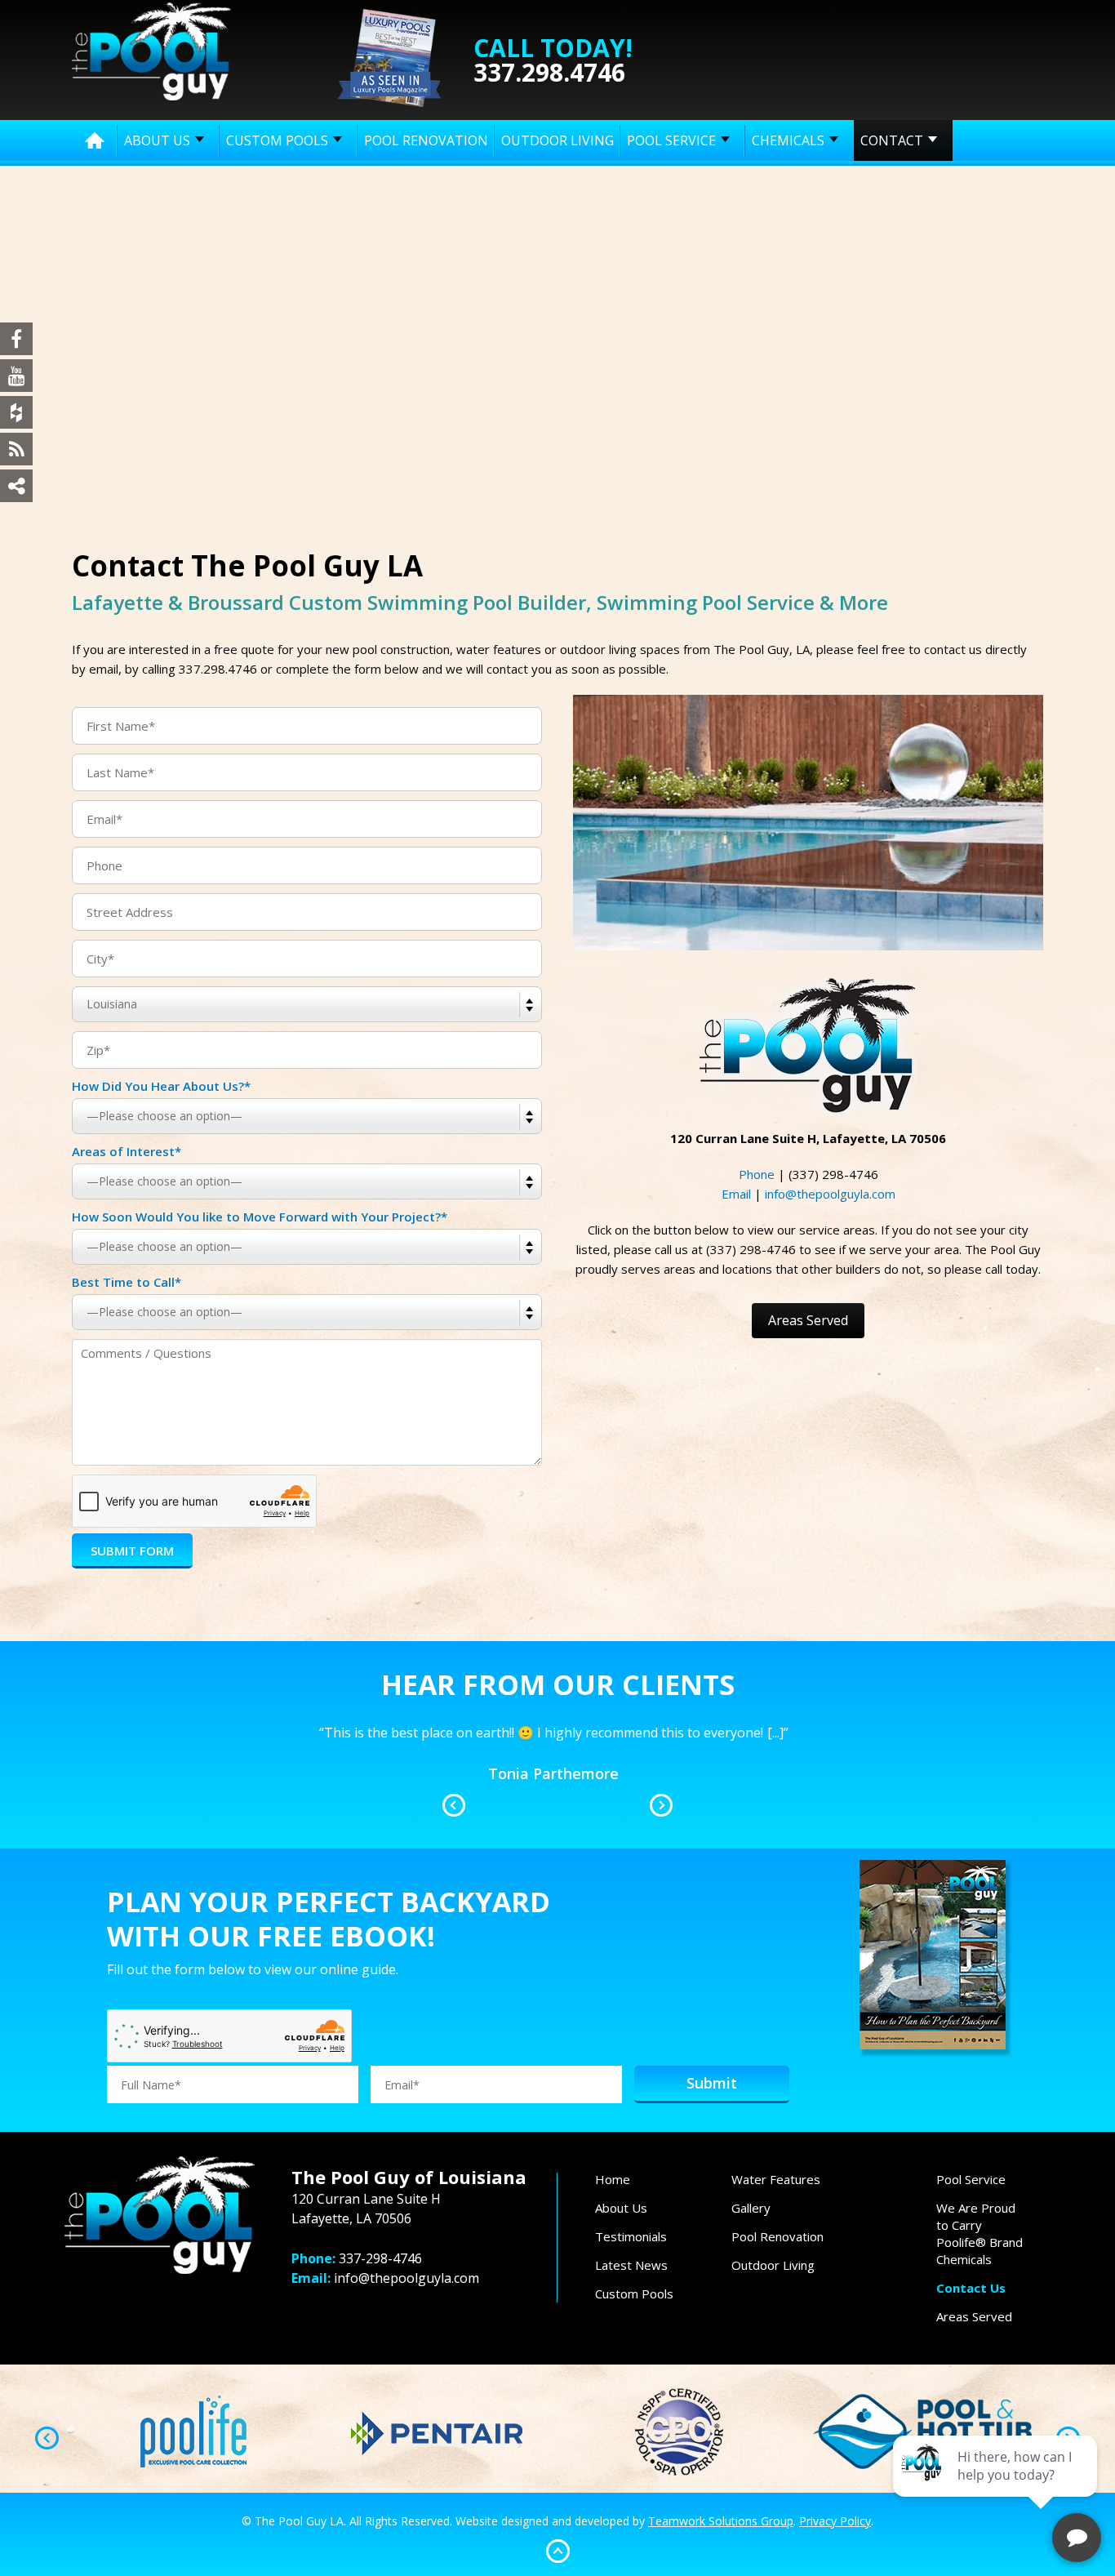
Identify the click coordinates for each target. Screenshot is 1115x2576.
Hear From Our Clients (558, 1684)
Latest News (631, 2265)
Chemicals (788, 140)
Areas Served (808, 1320)
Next (661, 1805)
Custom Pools (277, 140)
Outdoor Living (557, 140)
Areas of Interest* (127, 1151)
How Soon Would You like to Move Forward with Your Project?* (260, 1217)
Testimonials (631, 2236)
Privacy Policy (835, 2521)
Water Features (776, 2179)
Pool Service (671, 140)
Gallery (751, 2208)
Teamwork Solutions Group (721, 2521)
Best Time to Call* (127, 1282)
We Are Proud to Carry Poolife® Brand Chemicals (980, 2233)
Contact (892, 140)
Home (95, 140)
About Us (157, 140)
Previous (454, 1805)
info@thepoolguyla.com (830, 1194)
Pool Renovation (426, 140)
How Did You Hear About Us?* (161, 1086)
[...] (774, 1773)
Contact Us (971, 2288)
